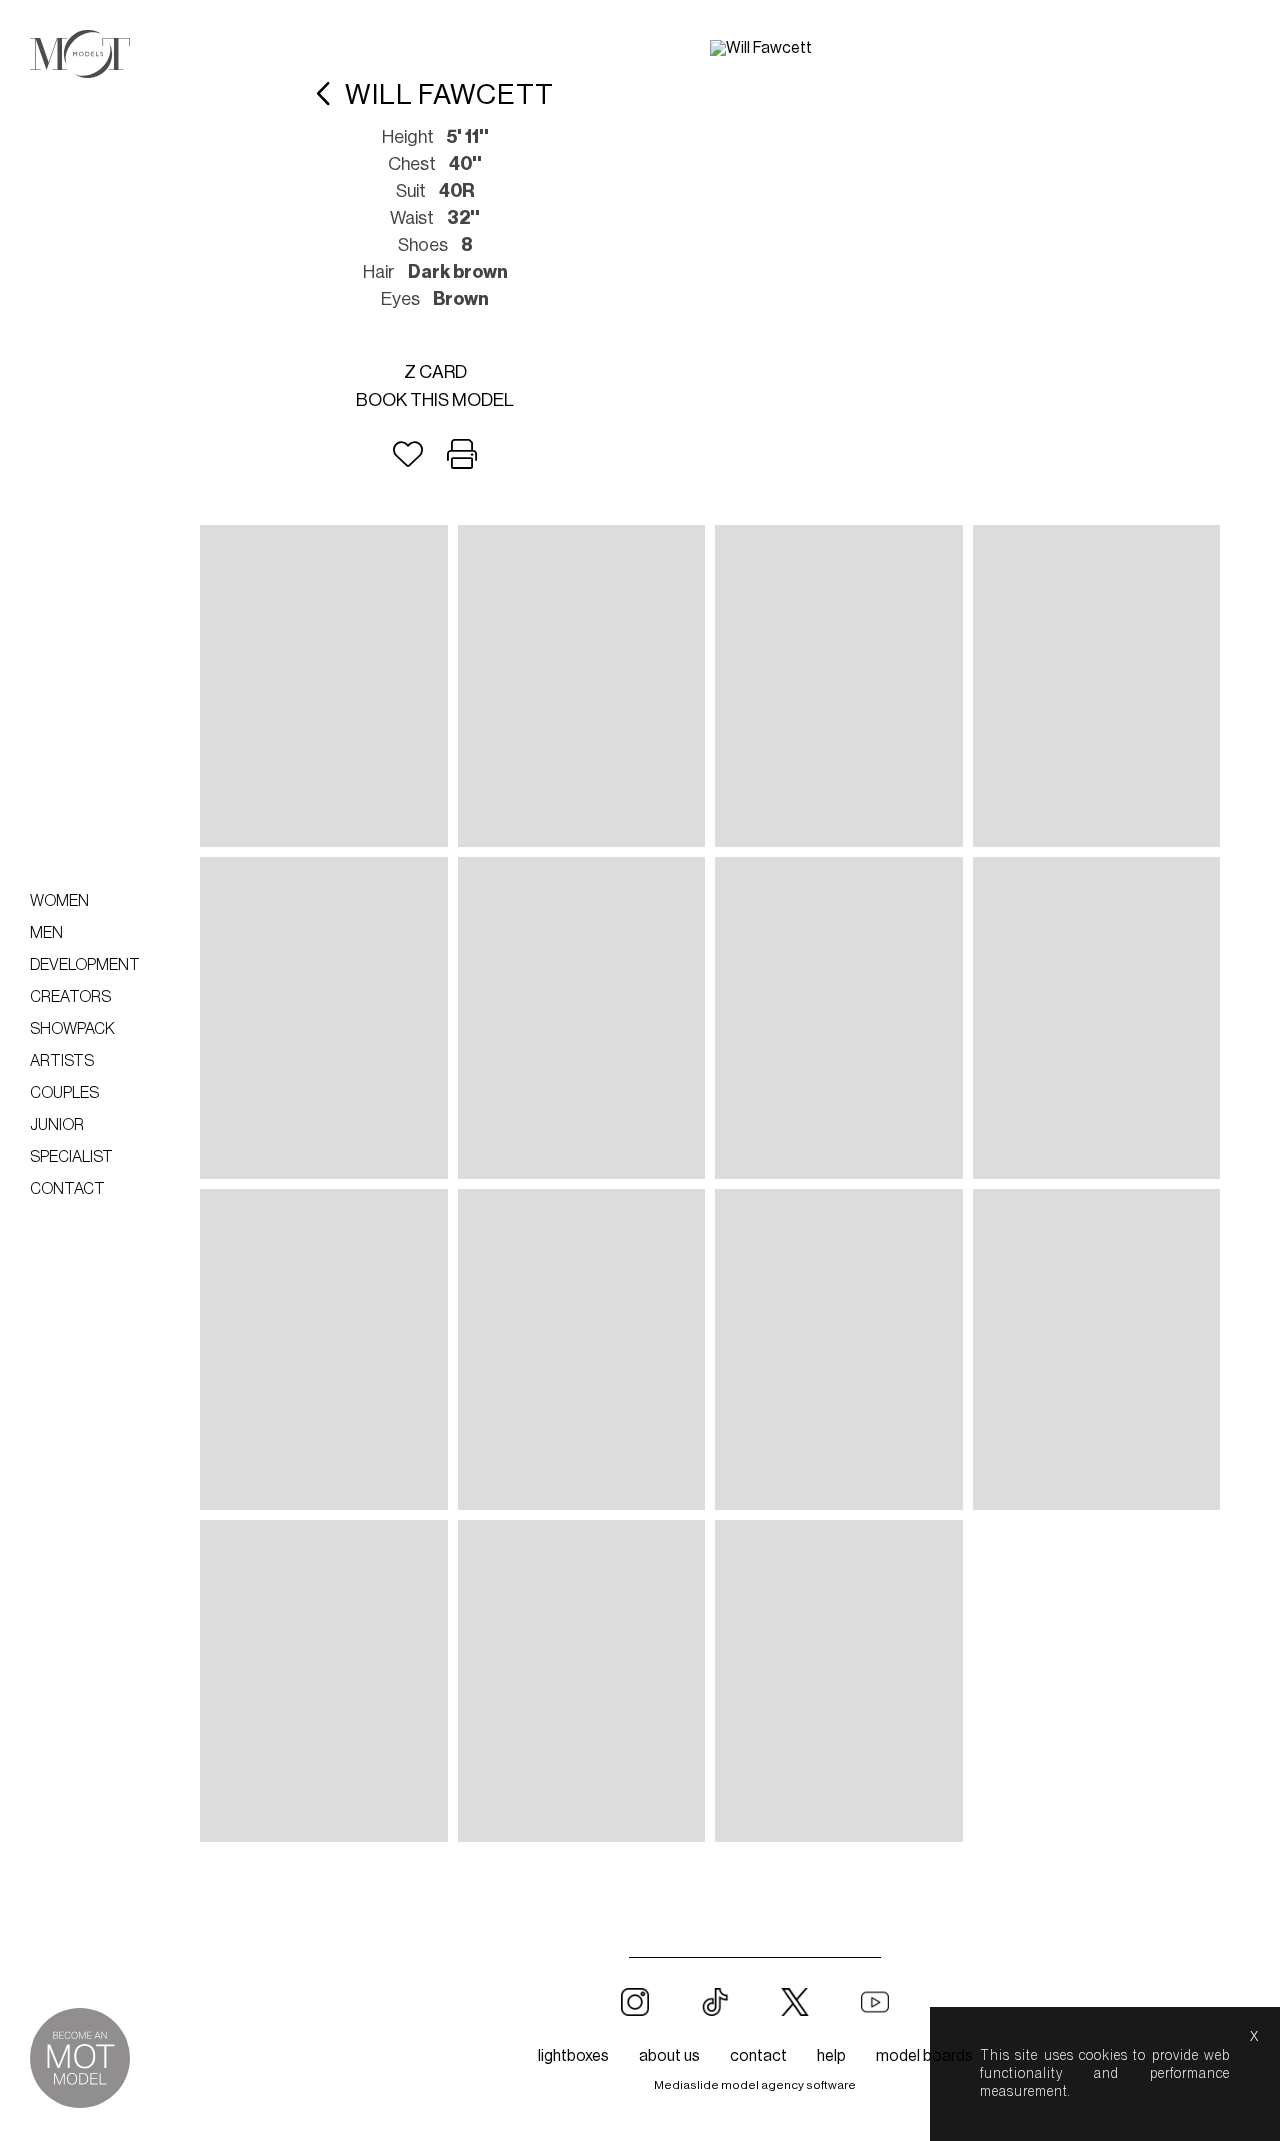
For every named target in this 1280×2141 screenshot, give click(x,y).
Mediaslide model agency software (755, 2085)
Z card (435, 372)
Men (46, 933)
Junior (57, 1125)
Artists (62, 1061)
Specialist (71, 1157)
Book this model (435, 400)
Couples (64, 1093)
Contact (67, 1189)
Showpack (72, 1029)
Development (85, 965)
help (831, 2056)
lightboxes (573, 2056)
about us (669, 2056)
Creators (70, 997)
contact (758, 2056)
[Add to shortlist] (408, 455)
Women (59, 901)
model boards (924, 2056)
